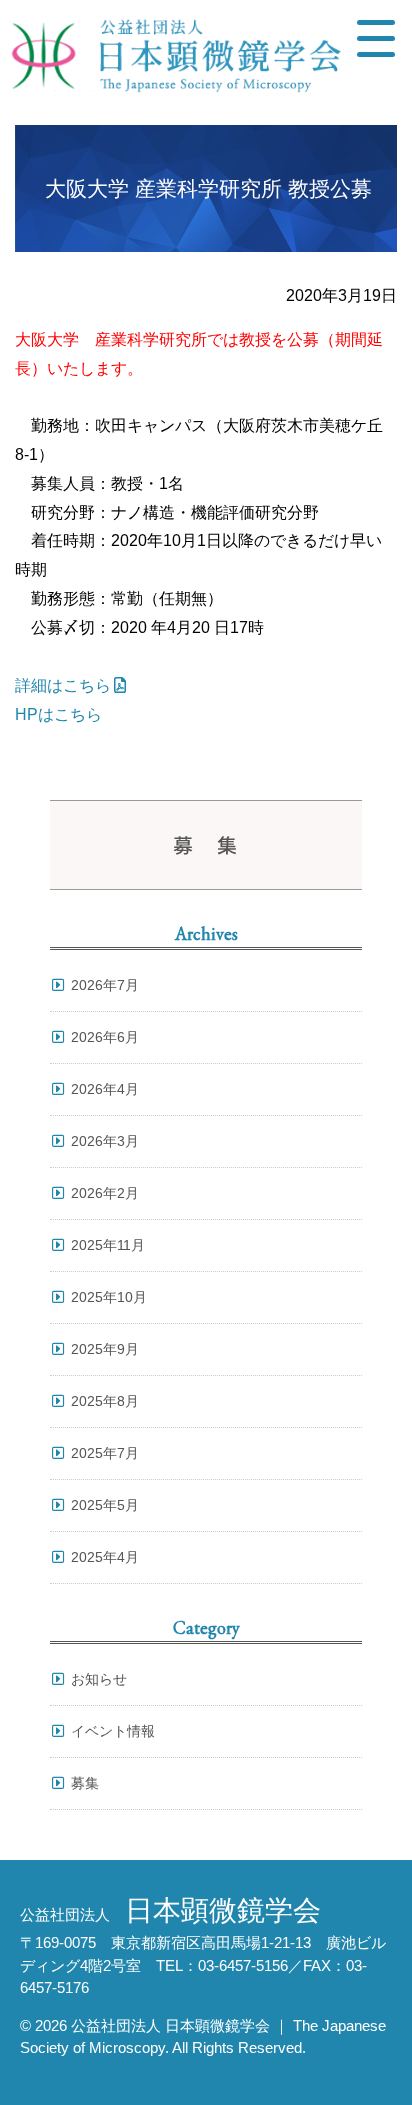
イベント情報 (113, 1731)
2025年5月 (105, 1505)
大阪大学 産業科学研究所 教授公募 (208, 188)
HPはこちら (58, 714)
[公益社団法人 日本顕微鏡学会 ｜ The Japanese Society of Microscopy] (171, 62)
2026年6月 (105, 1037)
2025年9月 (105, 1349)
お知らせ (99, 1679)
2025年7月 (105, 1453)
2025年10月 (109, 1297)
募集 (85, 1783)
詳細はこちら (63, 685)
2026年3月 (105, 1141)
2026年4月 (105, 1089)
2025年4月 (105, 1557)
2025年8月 (105, 1401)
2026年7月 (105, 985)
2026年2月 (105, 1193)
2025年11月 (108, 1245)
